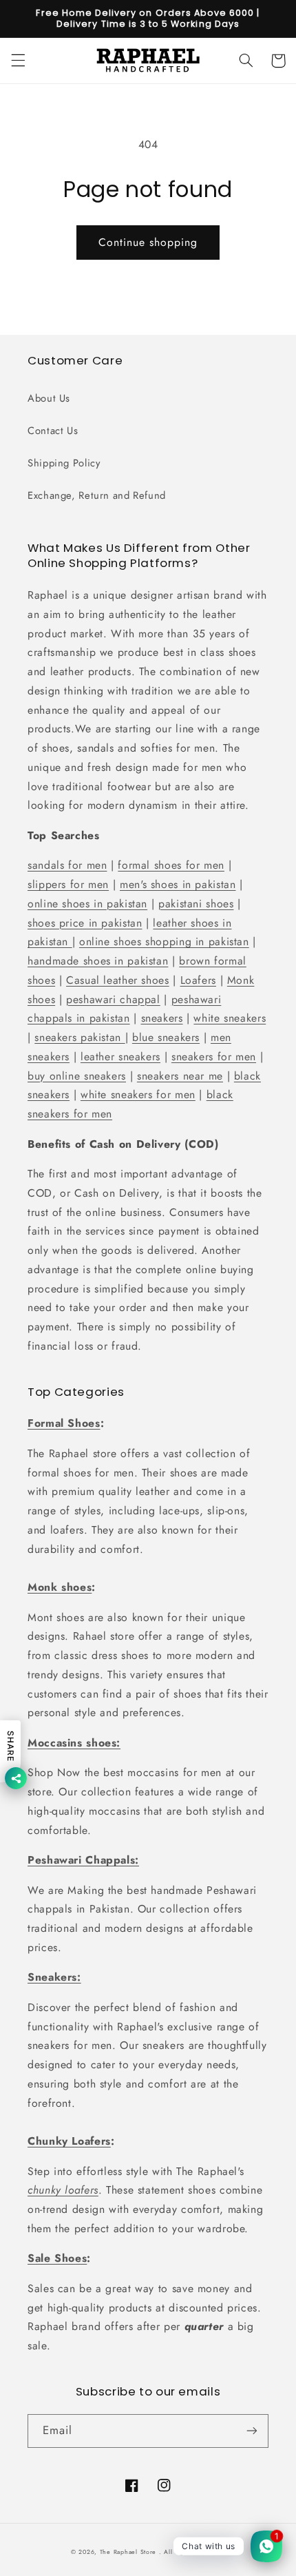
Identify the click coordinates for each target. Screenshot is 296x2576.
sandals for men (67, 865)
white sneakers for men (138, 1094)
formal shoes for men (171, 865)
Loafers (198, 980)
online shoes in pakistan (87, 904)
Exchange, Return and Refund (97, 495)
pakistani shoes (196, 904)
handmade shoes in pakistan (98, 961)
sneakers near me (180, 1076)
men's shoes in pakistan (178, 884)
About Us (49, 398)
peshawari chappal (113, 999)
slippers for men (68, 884)
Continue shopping (148, 242)
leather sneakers (120, 1057)
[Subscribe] (252, 2431)
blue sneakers (166, 1037)
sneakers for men (214, 1057)
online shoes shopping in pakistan (164, 941)
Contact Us (53, 431)
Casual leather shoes (118, 980)
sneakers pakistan (80, 1037)
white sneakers (230, 1018)
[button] (18, 61)
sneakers (162, 1018)
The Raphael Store (128, 2552)
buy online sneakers (77, 1076)
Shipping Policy (64, 463)
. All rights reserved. (192, 2552)
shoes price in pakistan (85, 923)
